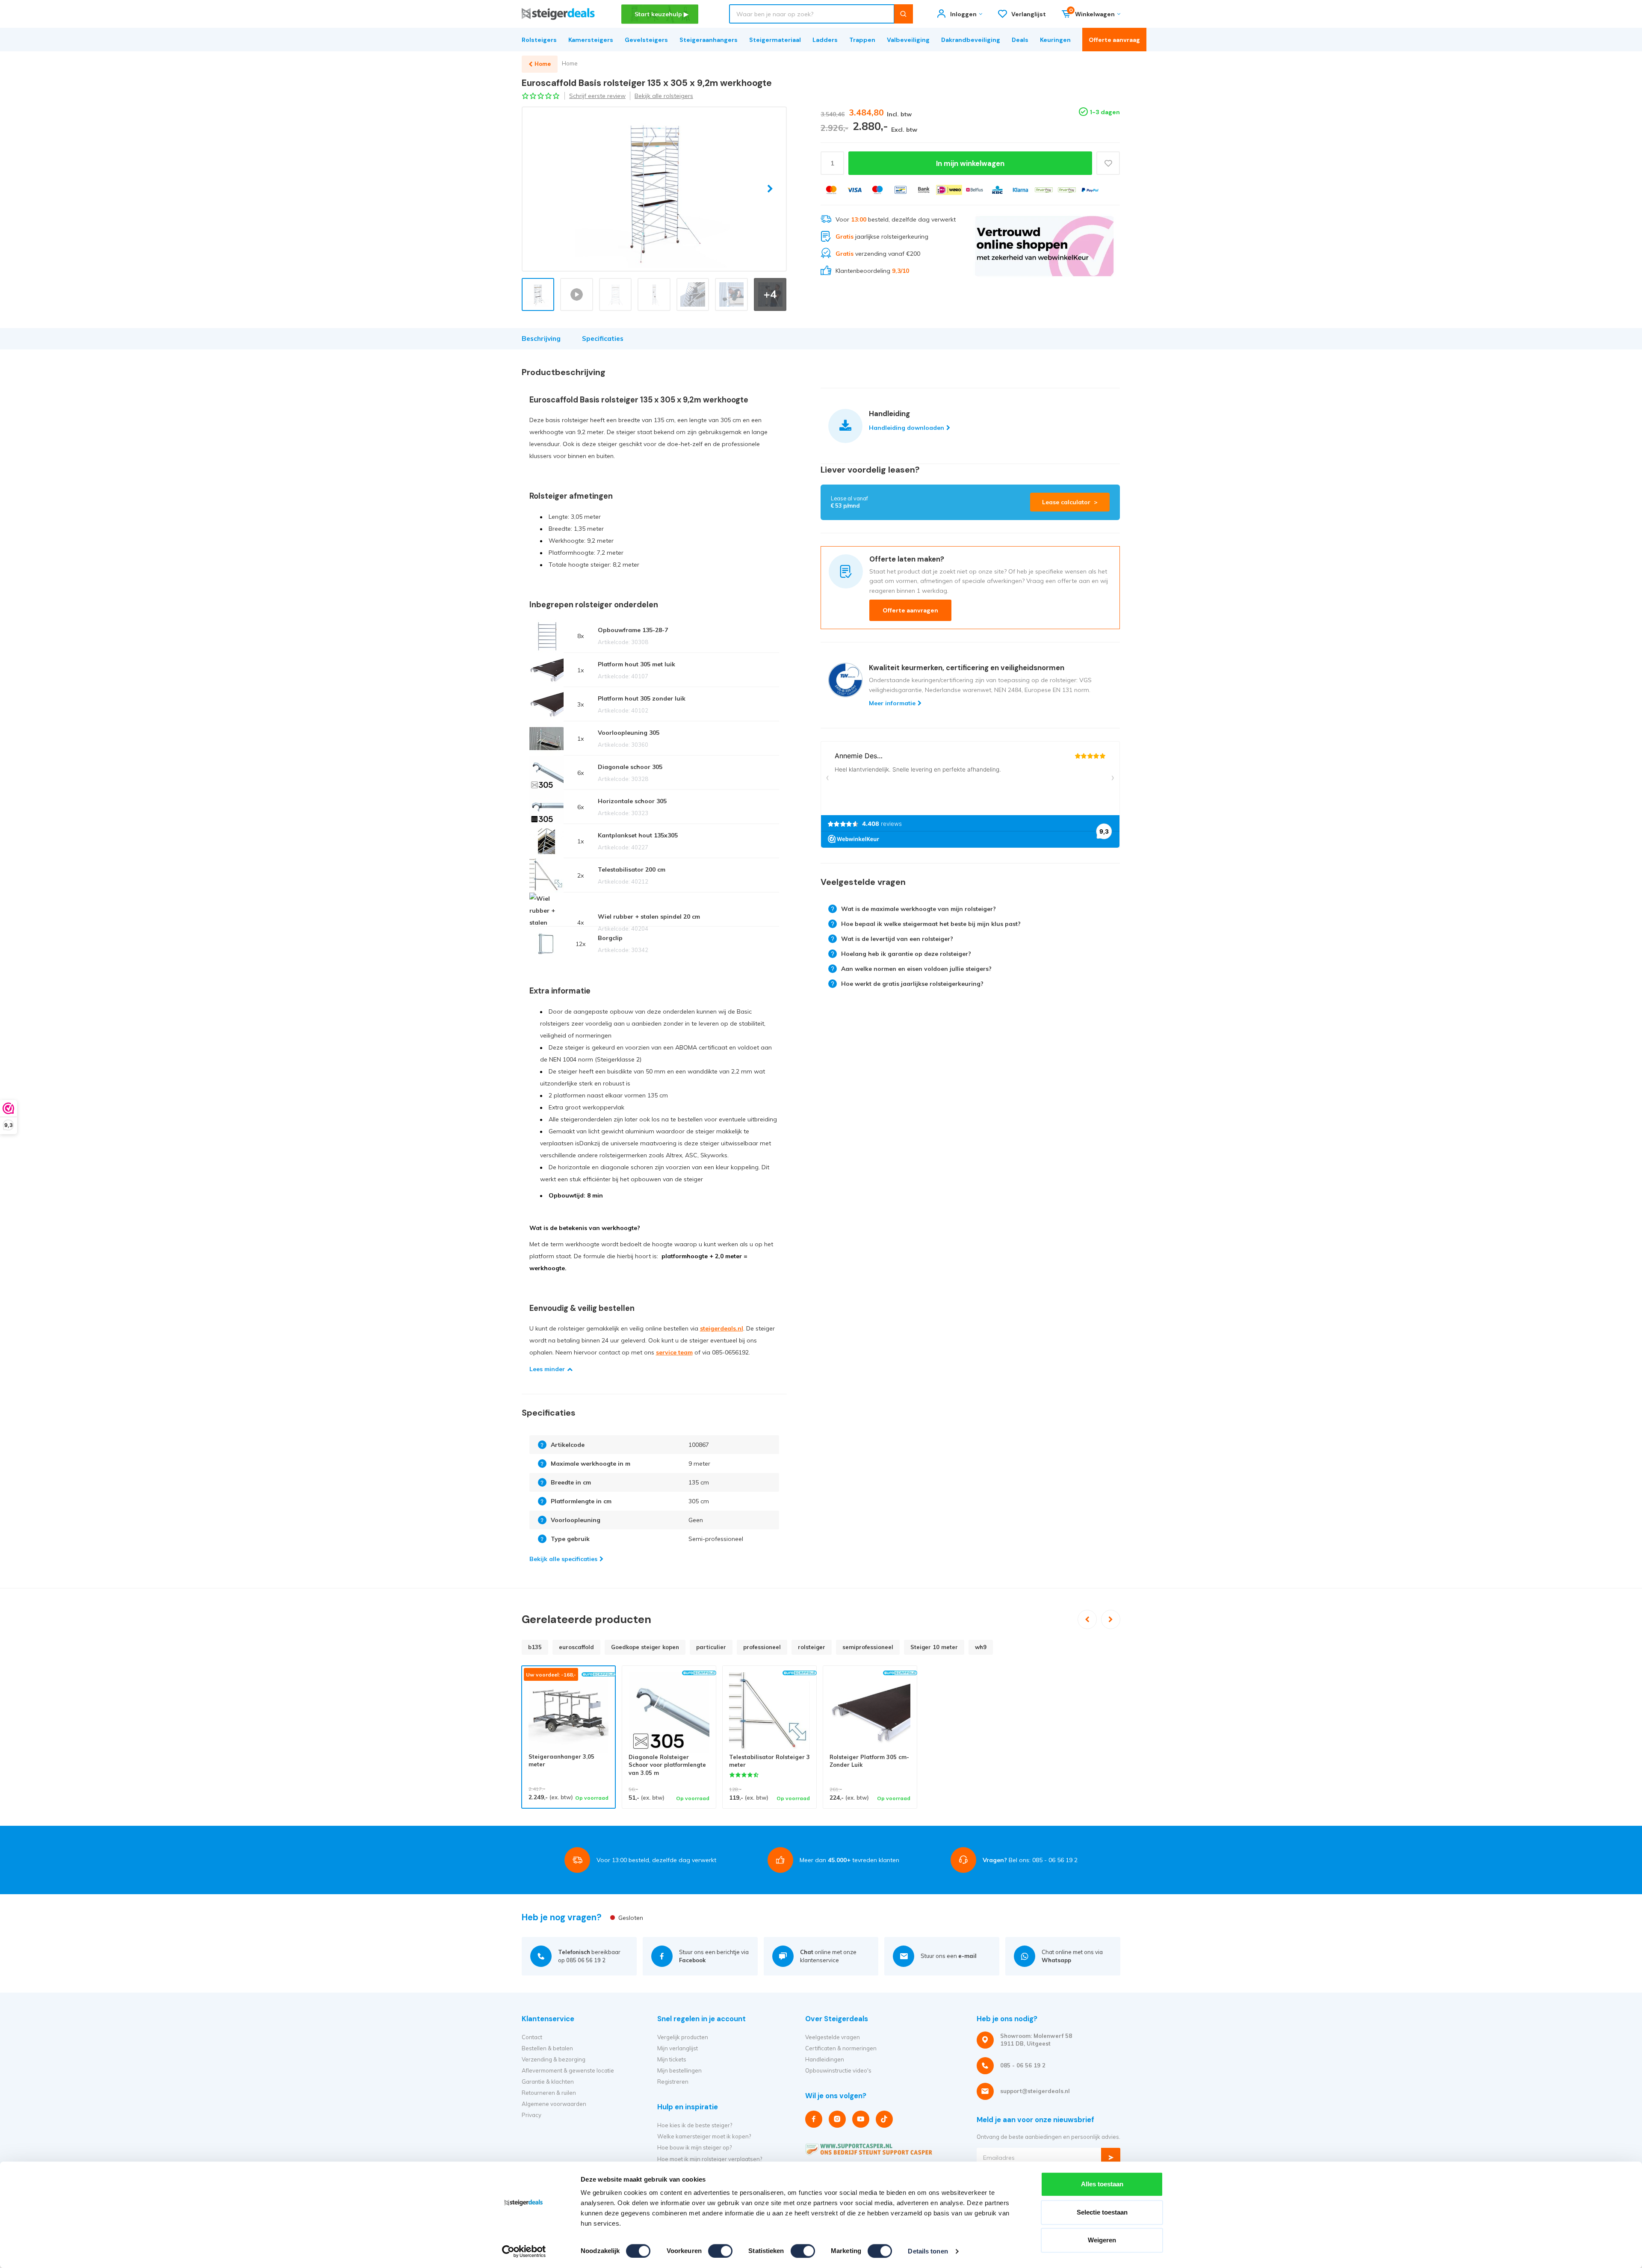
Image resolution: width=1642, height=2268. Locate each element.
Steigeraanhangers (709, 40)
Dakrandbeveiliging (971, 40)
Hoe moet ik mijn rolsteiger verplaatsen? (710, 2159)
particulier (711, 1647)
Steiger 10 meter (934, 1647)
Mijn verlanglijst (678, 2048)
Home (570, 63)
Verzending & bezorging (554, 2059)
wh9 (981, 1647)
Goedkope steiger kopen (645, 1647)
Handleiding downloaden (907, 428)
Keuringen (1055, 40)
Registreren (673, 2082)
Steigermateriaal (775, 40)
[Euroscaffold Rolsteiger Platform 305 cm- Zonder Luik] (870, 1713)
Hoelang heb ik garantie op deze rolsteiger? (906, 954)
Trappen (862, 40)
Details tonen (928, 2251)
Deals (1020, 40)
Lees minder (547, 1369)
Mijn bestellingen (679, 2070)
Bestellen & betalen (547, 2048)
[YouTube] (861, 2119)
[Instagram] (837, 2119)
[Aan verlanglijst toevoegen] (1108, 163)
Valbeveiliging (908, 40)
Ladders (825, 40)
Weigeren (1102, 2240)
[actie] (1044, 246)
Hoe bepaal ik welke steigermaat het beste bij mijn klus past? (931, 924)
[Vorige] (1087, 1619)
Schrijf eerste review (597, 96)
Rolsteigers (539, 40)
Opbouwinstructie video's (838, 2070)
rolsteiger (812, 1647)
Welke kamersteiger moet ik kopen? (704, 2136)
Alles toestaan (1102, 2184)
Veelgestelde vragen (833, 2037)
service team (674, 1352)
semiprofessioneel (868, 1647)
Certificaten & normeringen (841, 2048)
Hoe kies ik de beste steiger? (695, 2125)
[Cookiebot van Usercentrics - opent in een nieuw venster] (524, 2251)
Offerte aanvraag (1114, 40)
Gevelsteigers (646, 40)
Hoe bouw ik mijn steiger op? (694, 2147)
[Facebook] (814, 2119)
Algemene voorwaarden (554, 2104)
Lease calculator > (1070, 502)
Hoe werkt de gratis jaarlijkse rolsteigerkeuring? (912, 984)
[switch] (720, 2251)
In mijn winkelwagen (970, 163)
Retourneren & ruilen (549, 2093)
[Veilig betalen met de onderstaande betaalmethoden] (831, 190)
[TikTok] (884, 2119)
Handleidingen (825, 2059)
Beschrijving (541, 339)
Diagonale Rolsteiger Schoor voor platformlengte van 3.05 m (667, 1765)
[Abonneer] (1111, 2157)
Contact (532, 2037)
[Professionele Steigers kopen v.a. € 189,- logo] (558, 14)
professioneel (762, 1647)
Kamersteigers (591, 40)
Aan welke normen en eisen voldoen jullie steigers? (916, 969)
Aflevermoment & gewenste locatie (568, 2070)
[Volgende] (1111, 1619)
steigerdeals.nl (722, 1328)
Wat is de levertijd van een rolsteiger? (897, 939)
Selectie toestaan (1102, 2212)
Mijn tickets (672, 2059)
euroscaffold (576, 1647)
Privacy (532, 2115)
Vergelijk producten (683, 2037)
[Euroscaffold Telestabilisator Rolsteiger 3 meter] (769, 1713)
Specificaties (603, 339)
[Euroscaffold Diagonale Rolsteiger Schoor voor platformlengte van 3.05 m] (669, 1713)
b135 (535, 1647)
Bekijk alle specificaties (563, 1559)
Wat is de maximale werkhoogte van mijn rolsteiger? (918, 909)
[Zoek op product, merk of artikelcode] (903, 14)
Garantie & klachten (548, 2082)
